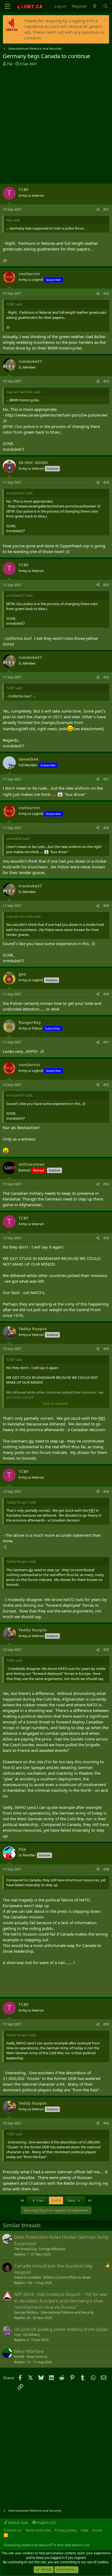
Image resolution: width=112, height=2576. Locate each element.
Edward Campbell (27, 2277)
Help (85, 2530)
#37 (106, 1650)
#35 (106, 1349)
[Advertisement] (56, 125)
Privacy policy (66, 2530)
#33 (106, 1184)
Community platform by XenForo (47, 2545)
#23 (106, 381)
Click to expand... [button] (56, 1403)
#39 (106, 2024)
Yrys (17, 2335)
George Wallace (26, 2312)
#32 (106, 1085)
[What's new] (95, 6)
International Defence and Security (67, 2312)
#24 (106, 482)
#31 (106, 1042)
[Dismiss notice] (104, 21)
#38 (106, 1869)
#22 (106, 293)
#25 (106, 585)
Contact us (13, 2530)
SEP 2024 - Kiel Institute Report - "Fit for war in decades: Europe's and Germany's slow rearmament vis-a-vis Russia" (61, 2301)
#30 (106, 994)
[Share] (98, 210)
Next (72, 2200)
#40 (106, 2123)
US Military (31, 2335)
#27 (106, 779)
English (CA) (46, 2523)
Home (97, 2530)
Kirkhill (19, 2357)
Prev (40, 2200)
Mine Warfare (29, 2351)
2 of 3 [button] (56, 2200)
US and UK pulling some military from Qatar (61, 2329)
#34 (106, 1238)
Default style (18, 2523)
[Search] (106, 6)
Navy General (37, 2357)
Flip (10, 64)
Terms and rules (38, 2530)
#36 (106, 1492)
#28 (106, 828)
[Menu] (7, 6)
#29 (106, 906)
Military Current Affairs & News (67, 2277)
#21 (106, 209)
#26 (106, 677)
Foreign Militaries (52, 2249)
